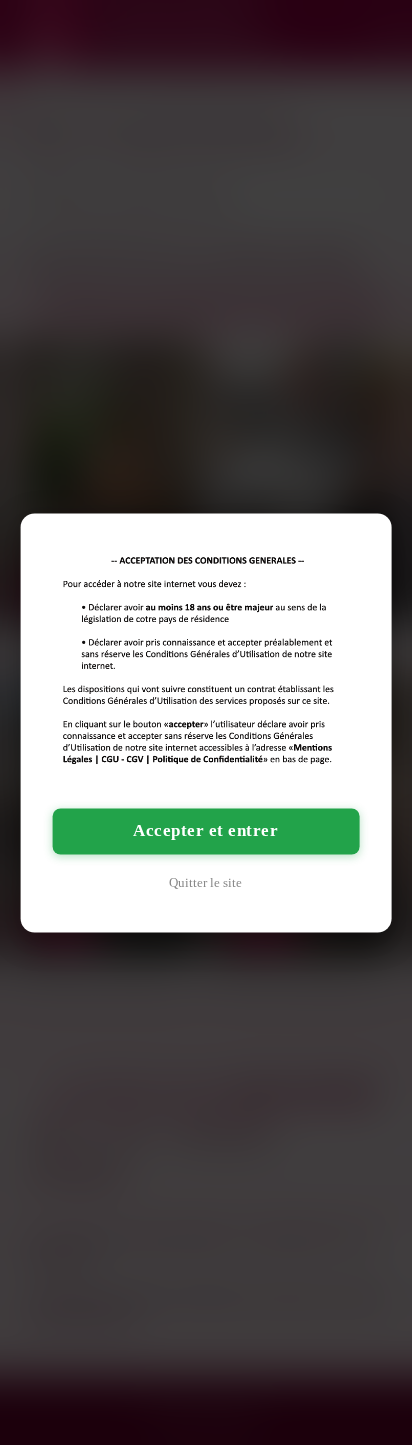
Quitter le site (205, 882)
